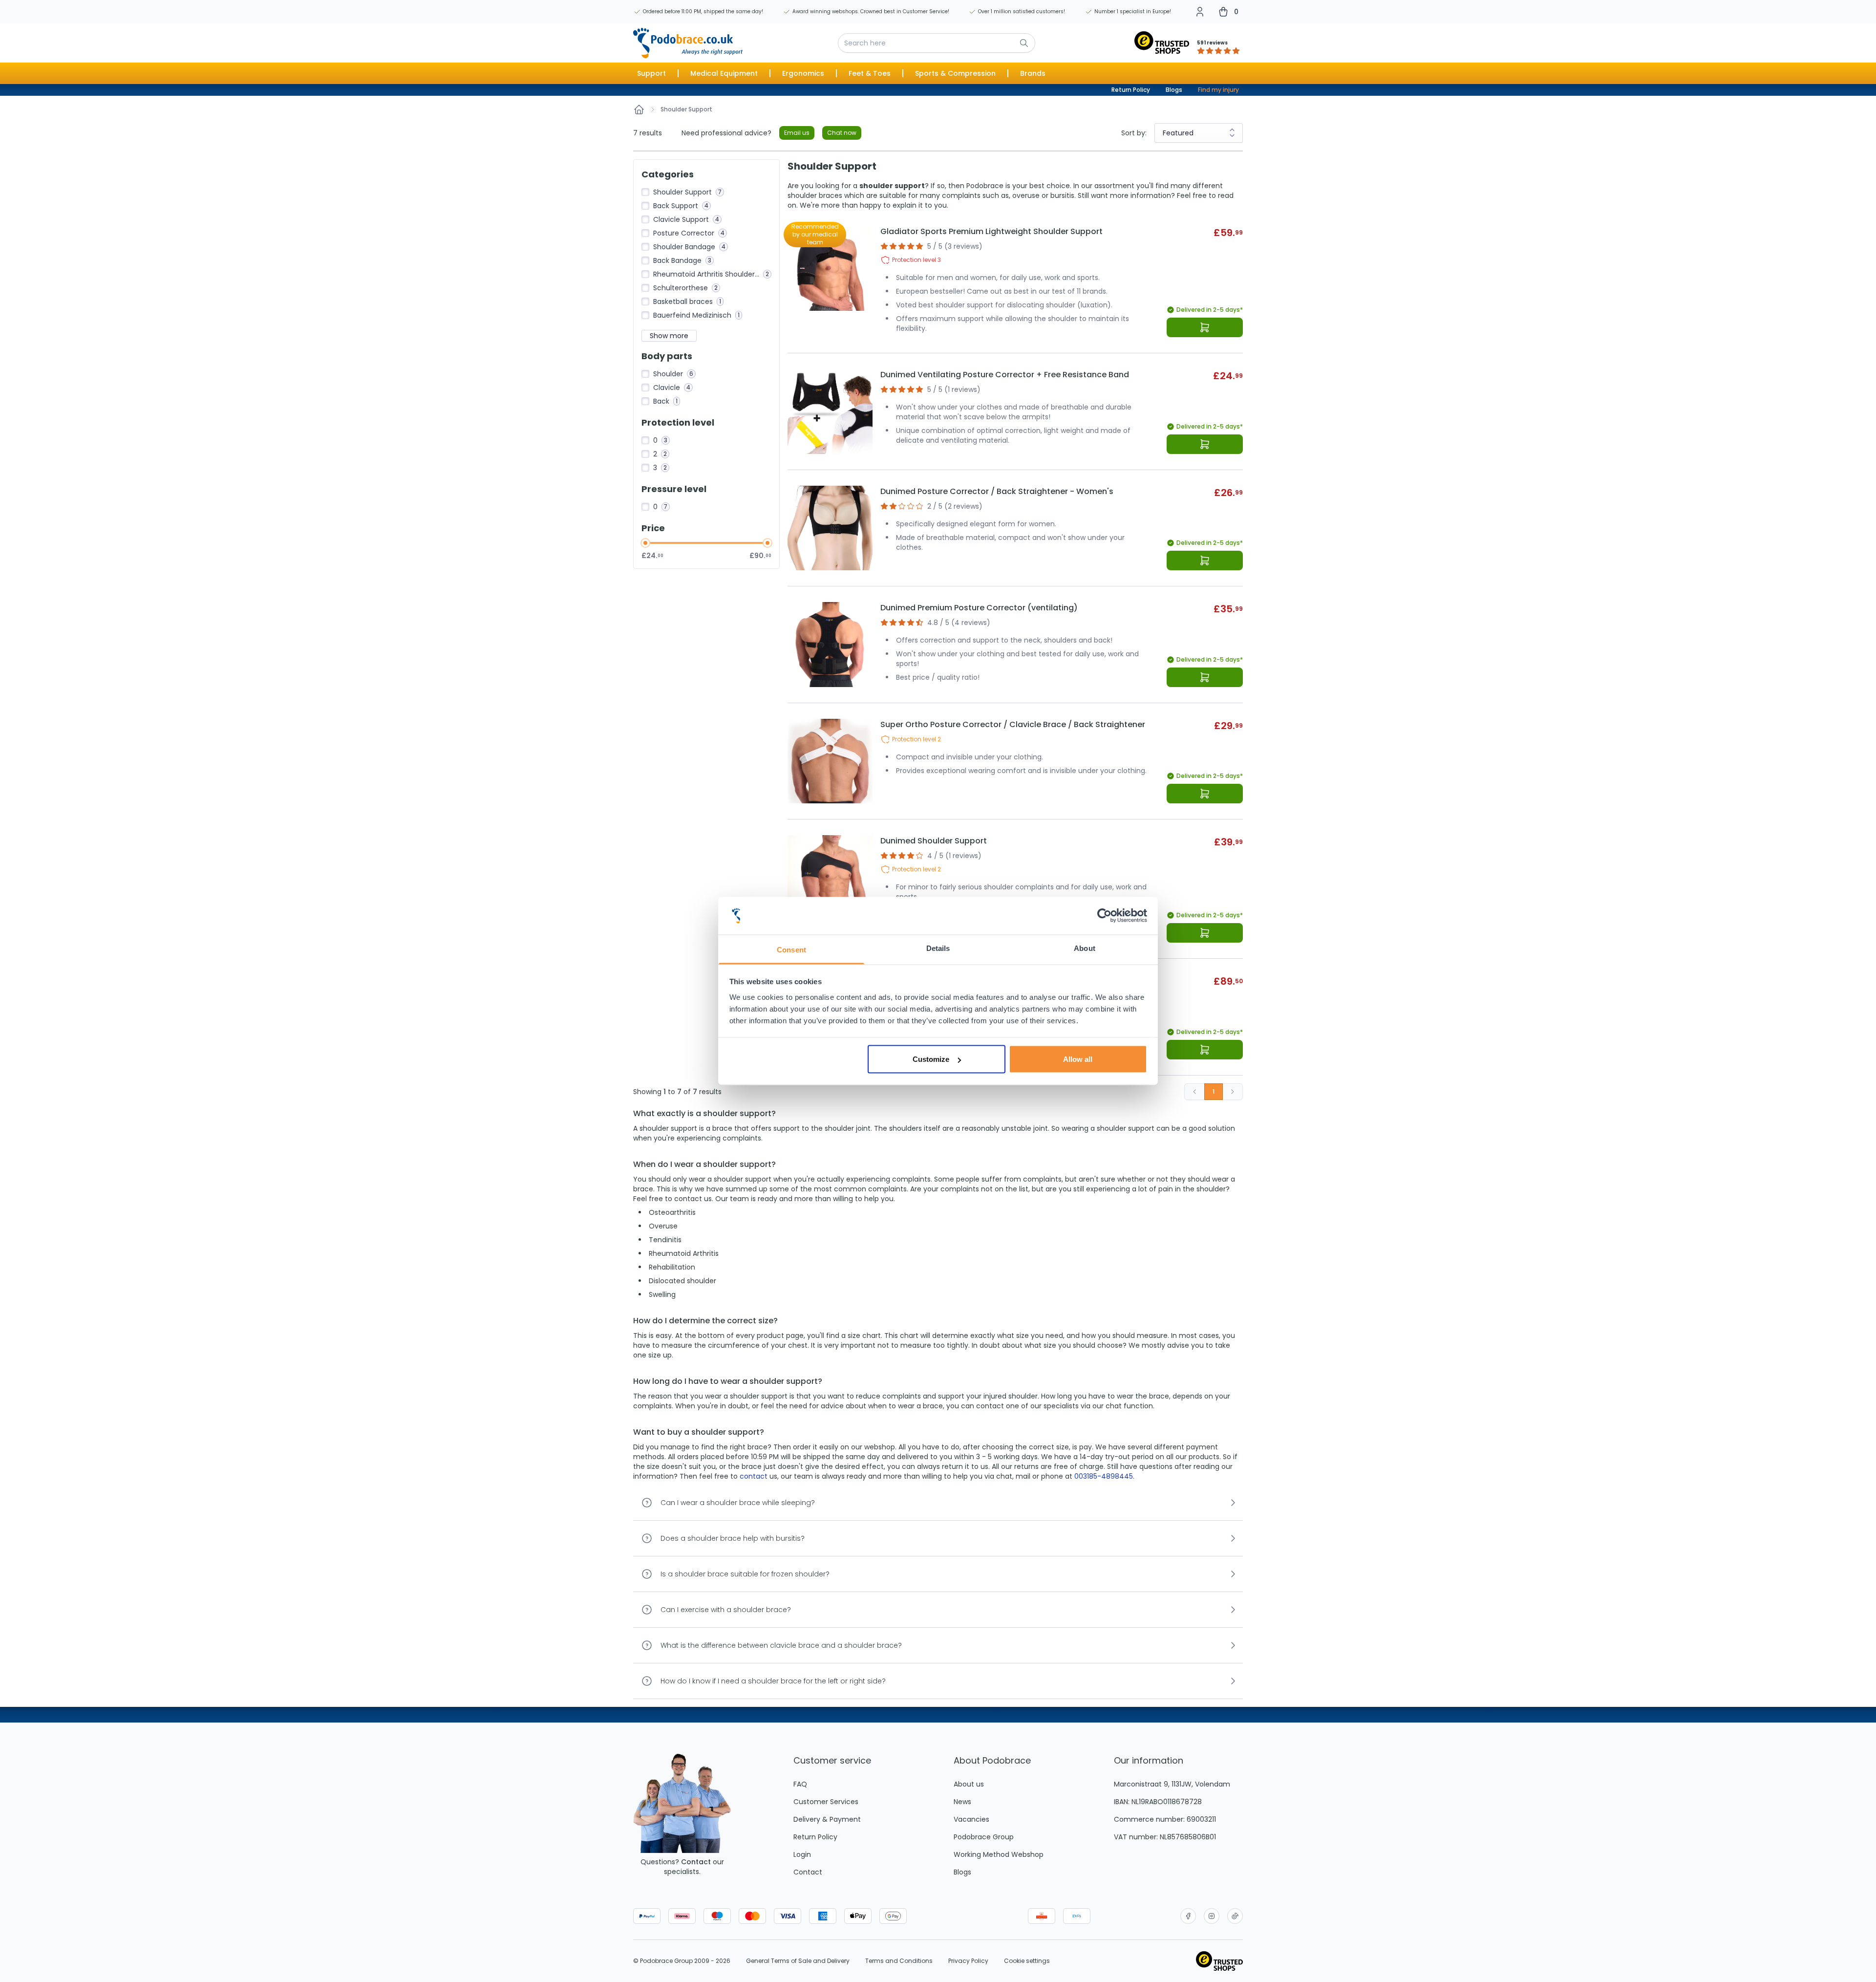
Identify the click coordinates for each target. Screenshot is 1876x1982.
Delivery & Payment (827, 1819)
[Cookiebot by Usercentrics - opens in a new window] (1104, 916)
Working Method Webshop (999, 1854)
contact (754, 1476)
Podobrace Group (984, 1837)
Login (802, 1854)
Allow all (1078, 1059)
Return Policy (1131, 90)
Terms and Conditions (899, 1961)
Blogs (1174, 90)
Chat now (842, 133)
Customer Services (826, 1802)
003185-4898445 (1104, 1476)
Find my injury (1218, 90)
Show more (669, 336)
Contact (696, 1862)
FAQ (800, 1784)
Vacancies (971, 1819)
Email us (797, 133)
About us (969, 1784)
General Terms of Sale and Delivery (798, 1961)
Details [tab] (938, 948)
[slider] (645, 543)
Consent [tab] (791, 949)
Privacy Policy (968, 1961)
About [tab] (1085, 948)
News (962, 1802)
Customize (931, 1059)
